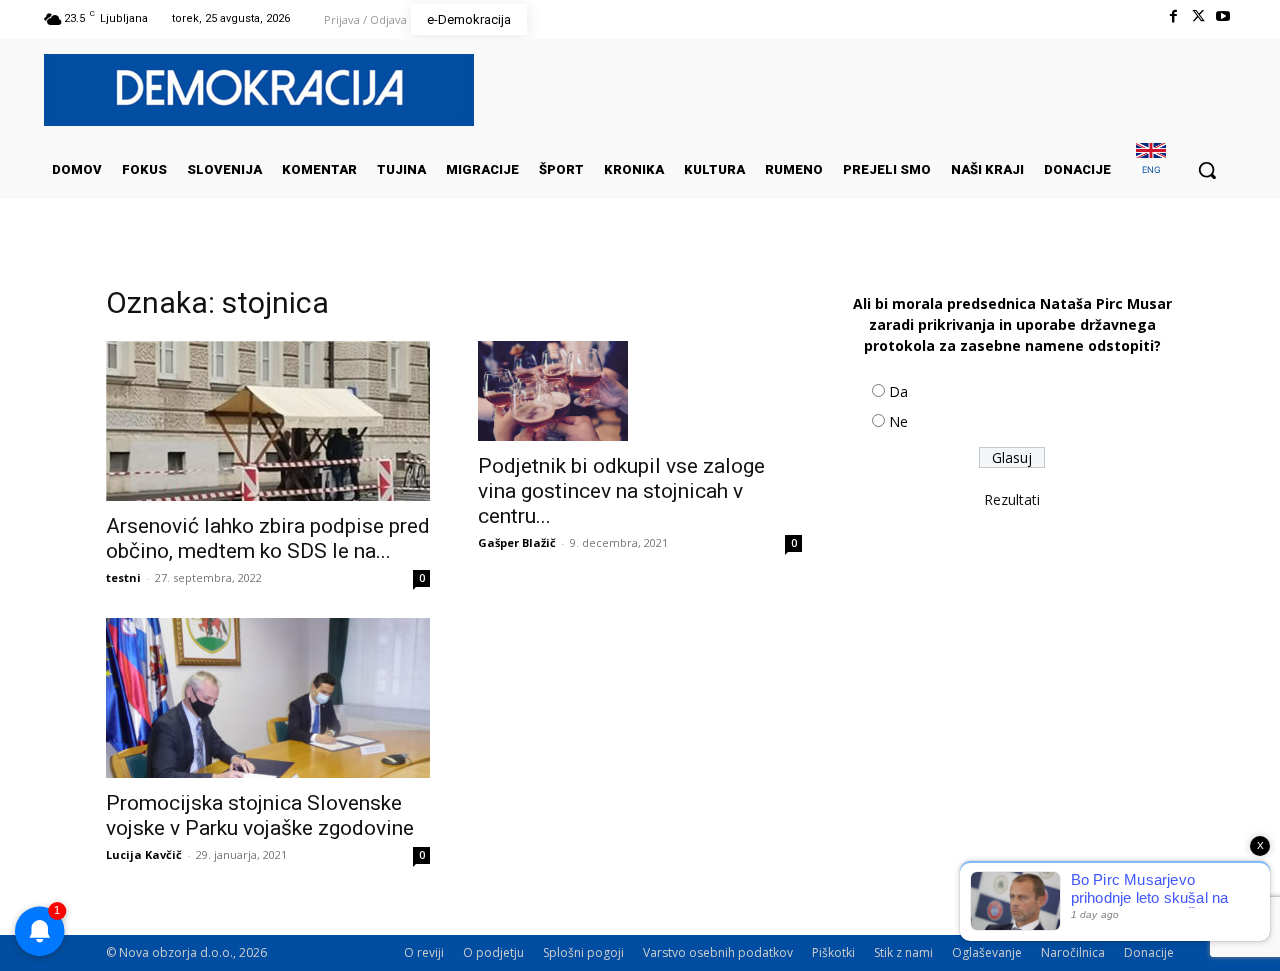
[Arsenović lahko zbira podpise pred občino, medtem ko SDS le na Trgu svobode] (268, 421)
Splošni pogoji (583, 952)
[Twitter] (1198, 16)
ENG (1151, 169)
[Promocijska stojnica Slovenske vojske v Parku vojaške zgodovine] (268, 698)
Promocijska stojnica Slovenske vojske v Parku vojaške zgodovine (260, 815)
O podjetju (493, 952)
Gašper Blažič (517, 542)
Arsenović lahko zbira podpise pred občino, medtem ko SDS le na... (268, 538)
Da (898, 391)
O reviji (424, 952)
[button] (1207, 170)
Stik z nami (903, 952)
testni (123, 577)
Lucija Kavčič (144, 854)
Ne (898, 421)
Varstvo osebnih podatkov (718, 952)
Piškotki (833, 952)
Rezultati (1012, 499)
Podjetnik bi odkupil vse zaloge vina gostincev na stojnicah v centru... (621, 491)
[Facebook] (1172, 16)
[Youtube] (1223, 16)
